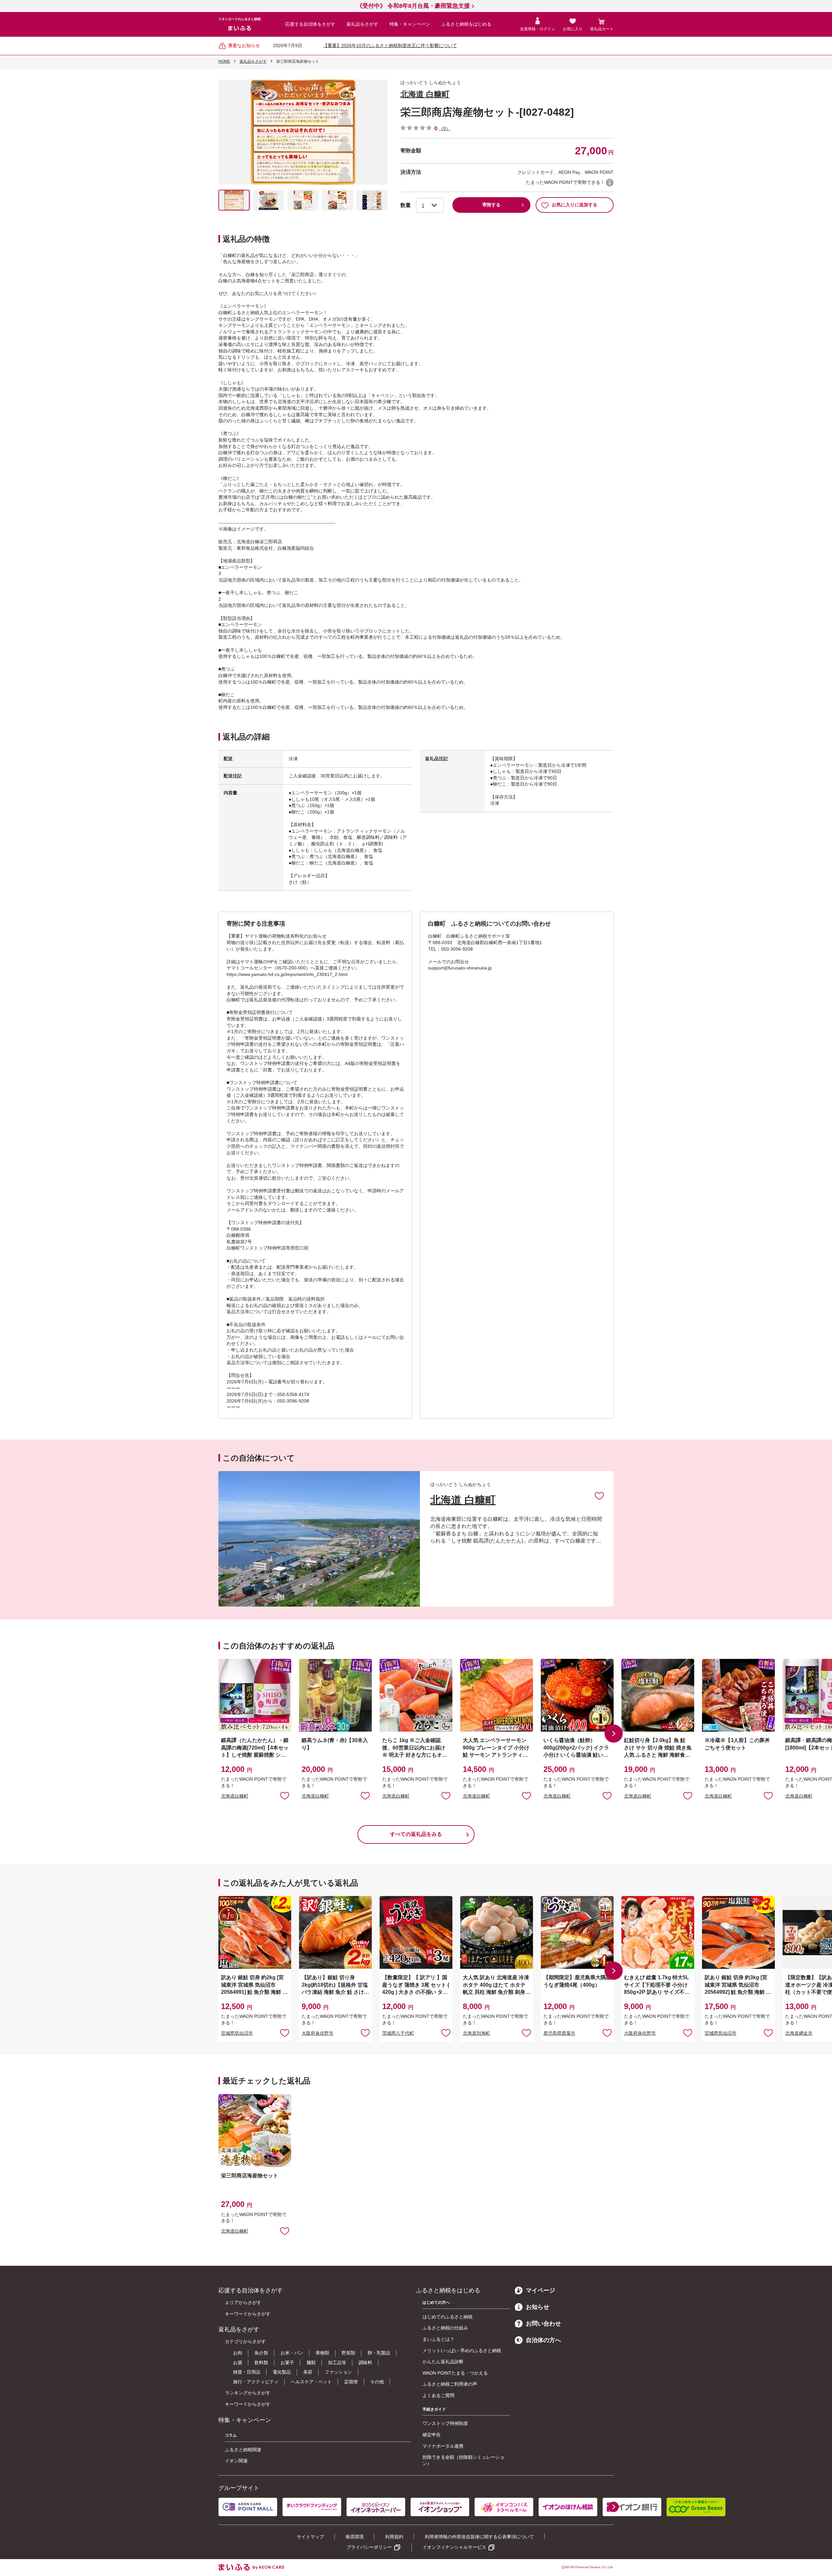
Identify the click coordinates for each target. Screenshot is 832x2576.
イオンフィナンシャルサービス (454, 2547)
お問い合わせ (543, 2324)
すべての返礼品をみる (416, 1834)
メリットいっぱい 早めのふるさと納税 (462, 2351)
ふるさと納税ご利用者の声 (450, 2384)
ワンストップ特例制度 (445, 2423)
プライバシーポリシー (369, 2547)
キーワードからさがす (248, 2314)
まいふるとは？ (438, 2339)
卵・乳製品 (379, 2353)
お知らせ (538, 2307)
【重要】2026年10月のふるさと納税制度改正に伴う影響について (390, 45)
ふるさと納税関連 (243, 2450)
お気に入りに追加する (575, 205)
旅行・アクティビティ (256, 2382)
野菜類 (348, 2353)
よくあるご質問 (438, 2395)
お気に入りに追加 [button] (285, 1795)
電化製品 (282, 2372)
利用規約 (394, 2537)
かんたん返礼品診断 (443, 2362)
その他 (377, 2382)
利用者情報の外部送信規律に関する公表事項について (479, 2537)
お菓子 (287, 2363)
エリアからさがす (243, 2302)
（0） (445, 128)
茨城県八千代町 (398, 2033)
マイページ (540, 2290)
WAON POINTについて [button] (610, 183)
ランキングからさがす (248, 2393)
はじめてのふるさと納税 (448, 2317)
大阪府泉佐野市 (318, 2033)
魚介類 (261, 2353)
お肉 (238, 2353)
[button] (614, 1734)
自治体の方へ (543, 2340)
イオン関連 (236, 2461)
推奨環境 (355, 2537)
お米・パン (292, 2353)
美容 (308, 2372)
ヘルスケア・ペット (311, 2382)
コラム (231, 2435)
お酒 (238, 2363)
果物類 (322, 2353)
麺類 (311, 2363)
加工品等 (337, 2363)
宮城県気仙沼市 (237, 2033)
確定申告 (432, 2435)
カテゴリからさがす (245, 2341)
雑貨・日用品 (247, 2372)
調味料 (365, 2363)
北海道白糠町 (235, 1796)
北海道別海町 (476, 2033)
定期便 (351, 2382)
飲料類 (261, 2363)
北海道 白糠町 (425, 94)
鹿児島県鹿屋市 (559, 2033)
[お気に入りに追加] (599, 1495)
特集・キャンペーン (410, 24)
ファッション (338, 2372)
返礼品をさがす (362, 24)
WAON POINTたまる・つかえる (455, 2373)
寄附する (491, 205)
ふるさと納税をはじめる (466, 24)
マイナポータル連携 (443, 2446)
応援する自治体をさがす (310, 24)
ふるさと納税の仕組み (445, 2328)
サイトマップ (310, 2537)
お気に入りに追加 (599, 1495)
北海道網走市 (799, 2033)
